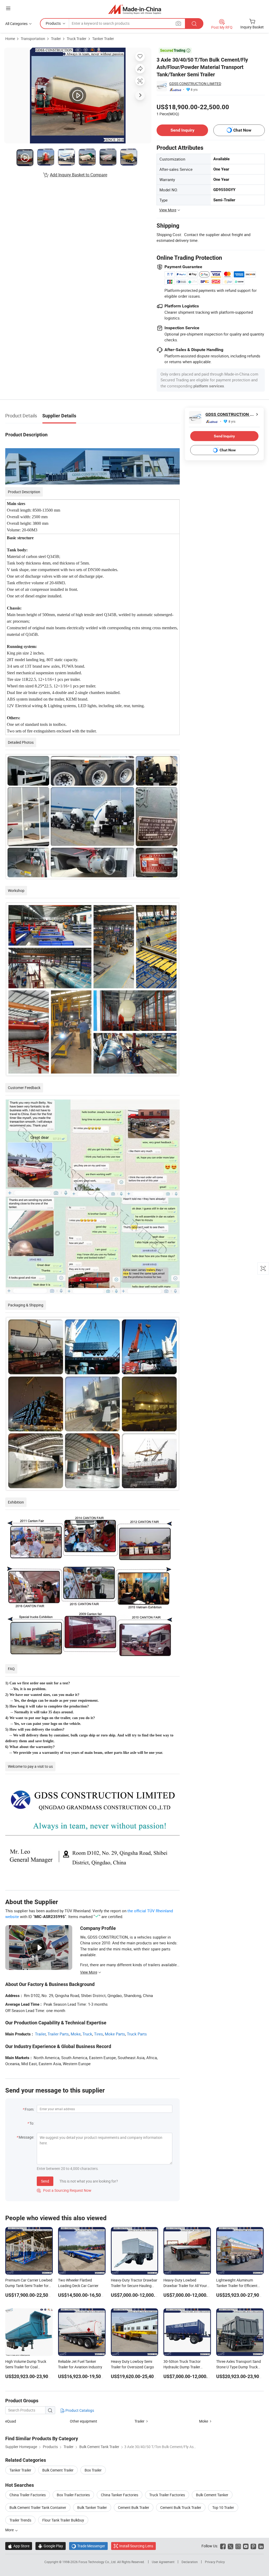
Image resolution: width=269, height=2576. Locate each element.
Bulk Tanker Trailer (92, 2507)
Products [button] (53, 23)
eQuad (11, 2421)
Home (10, 39)
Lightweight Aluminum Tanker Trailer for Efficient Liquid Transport (237, 2286)
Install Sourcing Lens (136, 2546)
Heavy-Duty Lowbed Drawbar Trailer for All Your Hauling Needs (185, 2286)
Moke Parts (115, 2034)
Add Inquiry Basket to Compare (79, 175)
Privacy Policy (215, 2562)
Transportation (33, 39)
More (10, 2530)
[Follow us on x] (231, 2546)
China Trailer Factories (28, 2495)
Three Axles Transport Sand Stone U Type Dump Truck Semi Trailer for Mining (239, 2367)
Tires (99, 2034)
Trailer (56, 39)
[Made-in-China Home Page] (135, 9)
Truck (87, 2034)
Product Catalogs (79, 2410)
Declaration (190, 2562)
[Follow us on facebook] (223, 2546)
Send (45, 2181)
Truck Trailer (77, 39)
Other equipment (84, 2421)
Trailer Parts (58, 2034)
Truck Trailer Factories (167, 2495)
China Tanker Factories (120, 2495)
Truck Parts (137, 2034)
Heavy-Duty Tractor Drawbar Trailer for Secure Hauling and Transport (134, 2286)
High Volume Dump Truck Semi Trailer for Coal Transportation (26, 2367)
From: (29, 2109)
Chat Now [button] (242, 130)
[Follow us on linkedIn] (261, 2546)
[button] (8, 8)
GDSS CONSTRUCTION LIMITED (195, 84)
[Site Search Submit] (194, 24)
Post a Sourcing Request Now (64, 2190)
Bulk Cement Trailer (58, 2470)
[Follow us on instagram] (238, 2546)
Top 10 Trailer (223, 2507)
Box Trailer (93, 2470)
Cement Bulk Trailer (134, 2507)
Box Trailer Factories (73, 2495)
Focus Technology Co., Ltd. (98, 2562)
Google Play (51, 2546)
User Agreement (163, 2562)
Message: (26, 2137)
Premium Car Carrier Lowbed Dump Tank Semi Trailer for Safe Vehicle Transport (29, 2286)
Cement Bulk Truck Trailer (181, 2507)
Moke (76, 2034)
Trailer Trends (20, 2520)
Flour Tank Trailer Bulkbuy (63, 2520)
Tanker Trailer (103, 39)
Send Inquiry (182, 130)
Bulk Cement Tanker (212, 2495)
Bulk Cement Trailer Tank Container (38, 2507)
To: (32, 2123)
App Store (19, 2546)
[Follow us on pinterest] (253, 2546)
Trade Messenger (88, 2546)
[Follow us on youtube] (246, 2546)
